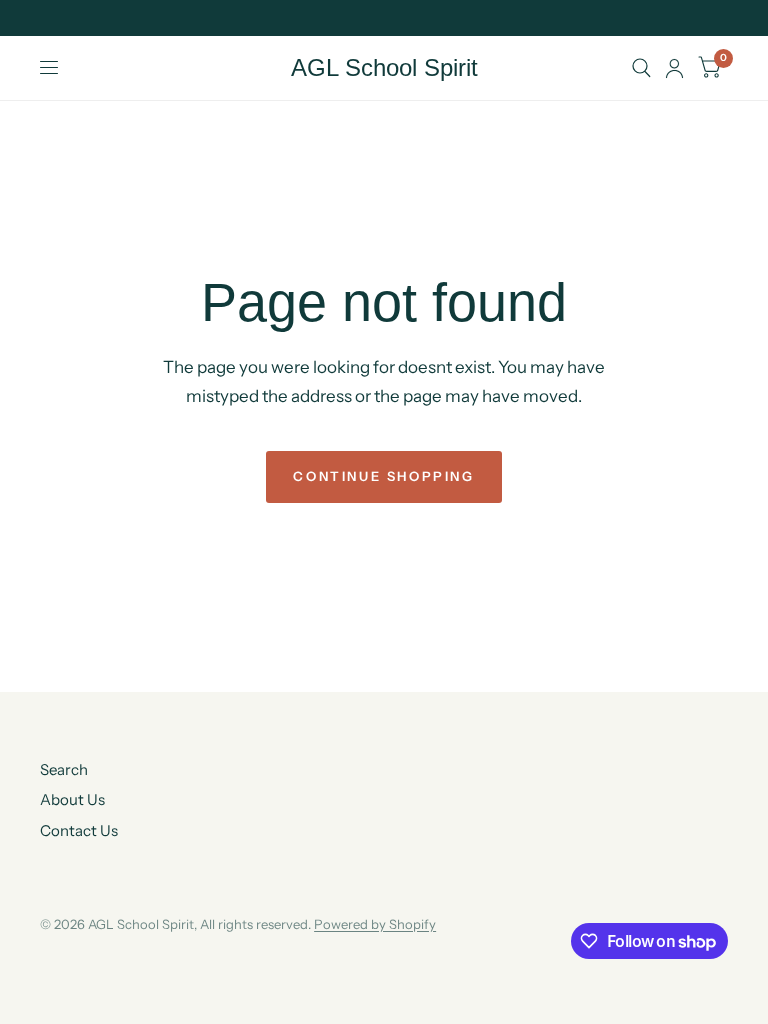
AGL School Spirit (384, 68)
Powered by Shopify (375, 924)
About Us (72, 799)
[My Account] (674, 68)
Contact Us (79, 830)
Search (64, 769)
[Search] (641, 68)
